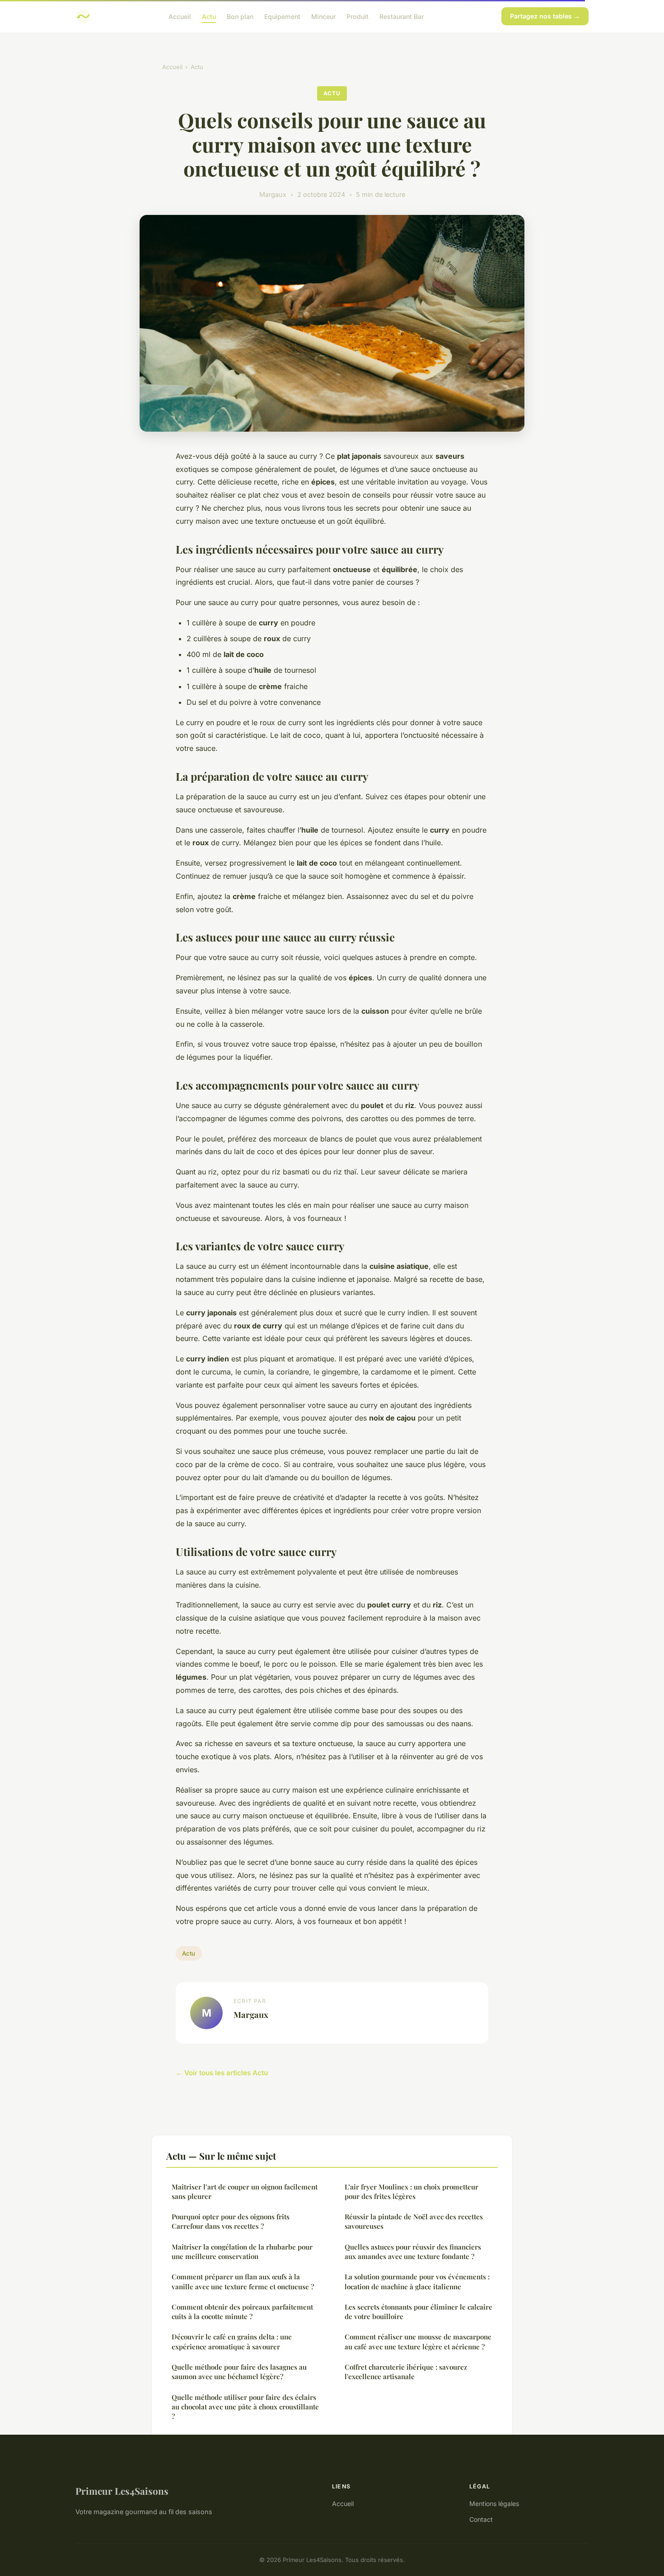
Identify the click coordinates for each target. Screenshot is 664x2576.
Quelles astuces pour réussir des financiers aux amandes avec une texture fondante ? (413, 2252)
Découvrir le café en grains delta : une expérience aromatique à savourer (232, 2341)
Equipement (282, 16)
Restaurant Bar (402, 16)
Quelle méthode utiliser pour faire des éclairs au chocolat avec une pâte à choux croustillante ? (245, 2407)
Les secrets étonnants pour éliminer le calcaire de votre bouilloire (419, 2312)
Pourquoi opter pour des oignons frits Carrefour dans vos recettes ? (231, 2221)
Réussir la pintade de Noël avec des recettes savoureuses (414, 2221)
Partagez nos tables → (545, 16)
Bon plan (240, 16)
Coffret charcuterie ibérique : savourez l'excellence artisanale (406, 2372)
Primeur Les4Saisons (122, 2491)
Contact (481, 2519)
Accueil (180, 16)
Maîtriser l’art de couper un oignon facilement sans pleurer (245, 2192)
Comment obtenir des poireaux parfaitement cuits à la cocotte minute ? (242, 2312)
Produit (358, 16)
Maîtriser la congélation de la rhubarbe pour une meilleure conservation (242, 2252)
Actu (209, 16)
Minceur (323, 16)
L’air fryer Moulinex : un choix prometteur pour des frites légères (411, 2192)
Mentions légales (494, 2504)
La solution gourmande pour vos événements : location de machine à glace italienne (417, 2281)
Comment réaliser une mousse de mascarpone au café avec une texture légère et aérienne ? (418, 2341)
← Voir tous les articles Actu (222, 2073)
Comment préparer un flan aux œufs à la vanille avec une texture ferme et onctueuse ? (243, 2281)
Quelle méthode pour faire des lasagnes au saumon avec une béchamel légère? (239, 2372)
